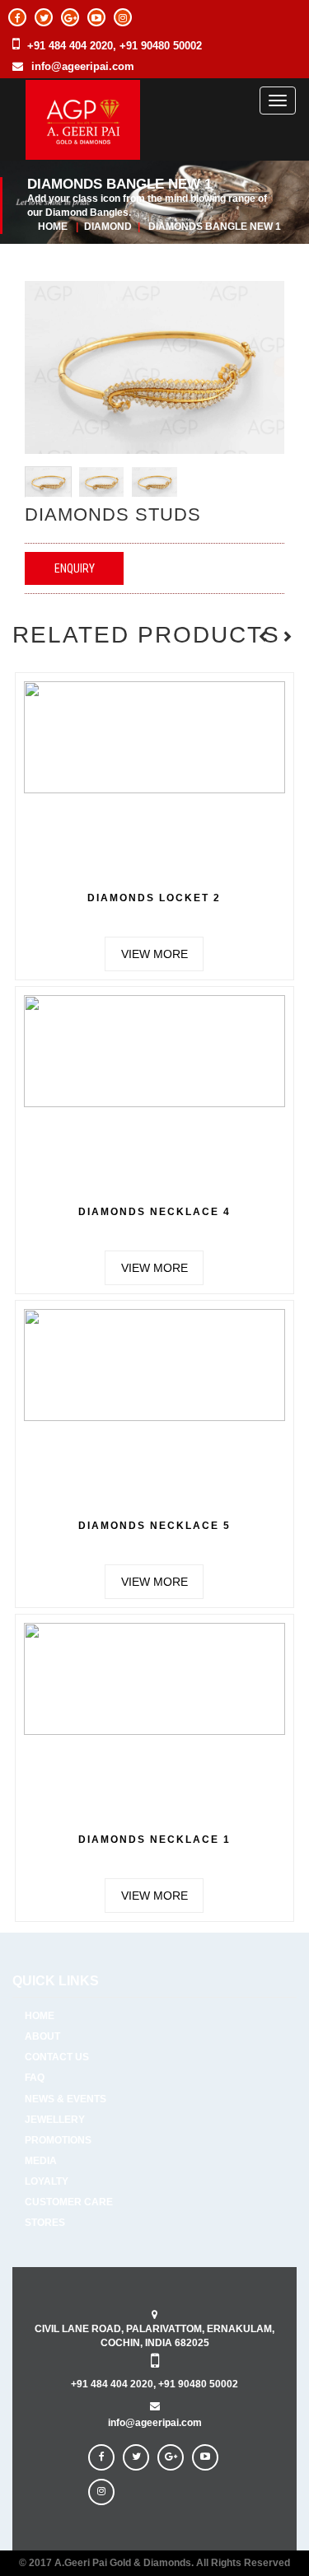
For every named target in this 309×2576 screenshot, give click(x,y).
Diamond (109, 227)
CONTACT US (57, 2057)
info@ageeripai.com (83, 66)
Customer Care (69, 2202)
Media (41, 2161)
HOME (40, 2016)
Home (53, 227)
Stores (45, 2223)
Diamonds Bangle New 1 (215, 227)
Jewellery (55, 2120)
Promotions (58, 2140)
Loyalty (47, 2181)
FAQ (35, 2078)
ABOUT (42, 2036)
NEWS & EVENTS (66, 2099)
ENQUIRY (75, 568)
